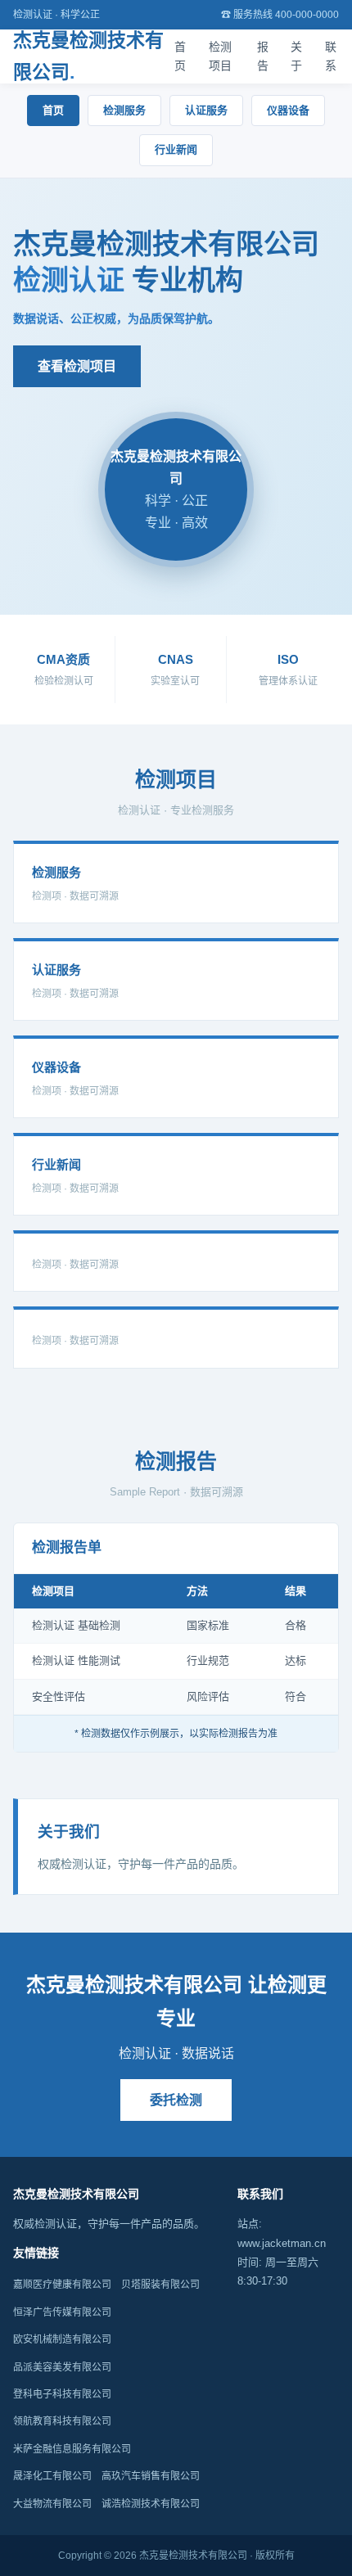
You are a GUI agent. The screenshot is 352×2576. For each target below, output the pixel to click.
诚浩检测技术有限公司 (151, 2504)
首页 (180, 56)
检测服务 (124, 110)
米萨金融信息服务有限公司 (72, 2449)
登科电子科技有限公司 (62, 2394)
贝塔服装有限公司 (160, 2285)
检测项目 (220, 56)
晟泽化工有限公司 (52, 2476)
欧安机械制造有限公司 (62, 2339)
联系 (331, 56)
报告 (263, 56)
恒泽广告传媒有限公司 (62, 2312)
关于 (296, 56)
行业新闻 (176, 149)
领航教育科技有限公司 (62, 2421)
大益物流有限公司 (52, 2504)
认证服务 (206, 110)
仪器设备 (288, 110)
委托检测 (176, 2100)
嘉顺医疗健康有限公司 (62, 2285)
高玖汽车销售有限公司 (151, 2476)
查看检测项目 (77, 366)
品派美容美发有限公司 (62, 2367)
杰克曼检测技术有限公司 (88, 56)
